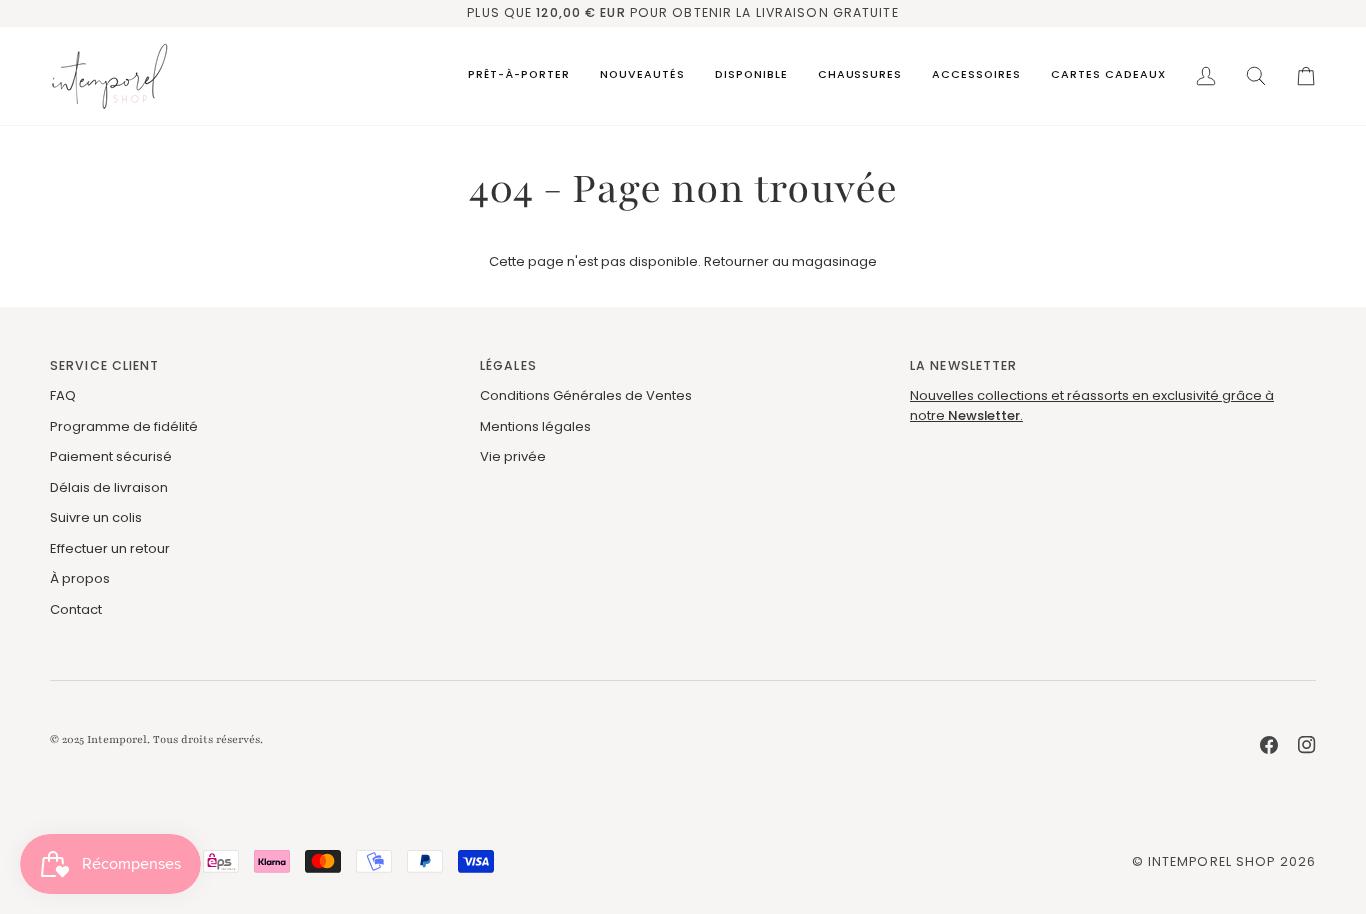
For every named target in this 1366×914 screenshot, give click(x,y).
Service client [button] (105, 365)
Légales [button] (508, 365)
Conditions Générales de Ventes (586, 395)
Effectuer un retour (110, 548)
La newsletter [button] (963, 365)
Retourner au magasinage (790, 261)
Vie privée (513, 456)
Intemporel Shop (1212, 861)
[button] (519, 76)
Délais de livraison (109, 487)
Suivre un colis (96, 517)
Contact (76, 609)
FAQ (63, 395)
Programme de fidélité (124, 426)
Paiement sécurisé (111, 456)
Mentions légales (535, 426)
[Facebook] (1269, 745)
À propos (80, 578)
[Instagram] (1307, 745)
